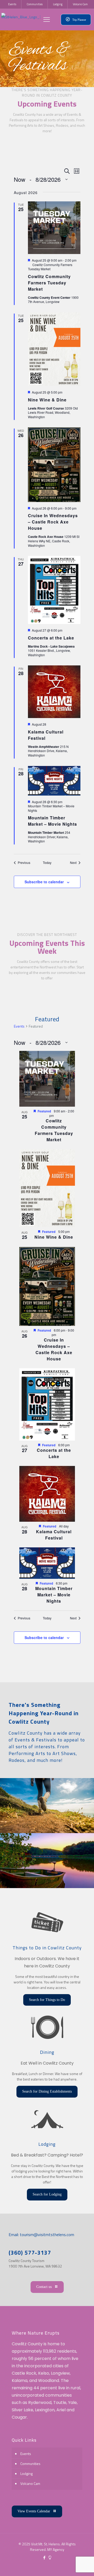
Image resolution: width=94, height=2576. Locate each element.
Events (19, 1026)
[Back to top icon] (83, 2565)
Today (47, 863)
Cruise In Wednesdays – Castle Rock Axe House (53, 522)
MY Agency (56, 2549)
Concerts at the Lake (51, 638)
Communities (30, 2464)
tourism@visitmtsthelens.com (46, 2235)
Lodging (27, 2473)
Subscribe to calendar (44, 882)
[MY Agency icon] (50, 2558)
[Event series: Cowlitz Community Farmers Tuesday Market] (56, 1115)
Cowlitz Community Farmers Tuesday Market (49, 283)
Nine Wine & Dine (47, 400)
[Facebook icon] (44, 2558)
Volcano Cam (30, 2483)
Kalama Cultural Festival (54, 1535)
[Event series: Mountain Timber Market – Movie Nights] (70, 1583)
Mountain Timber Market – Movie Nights (52, 821)
